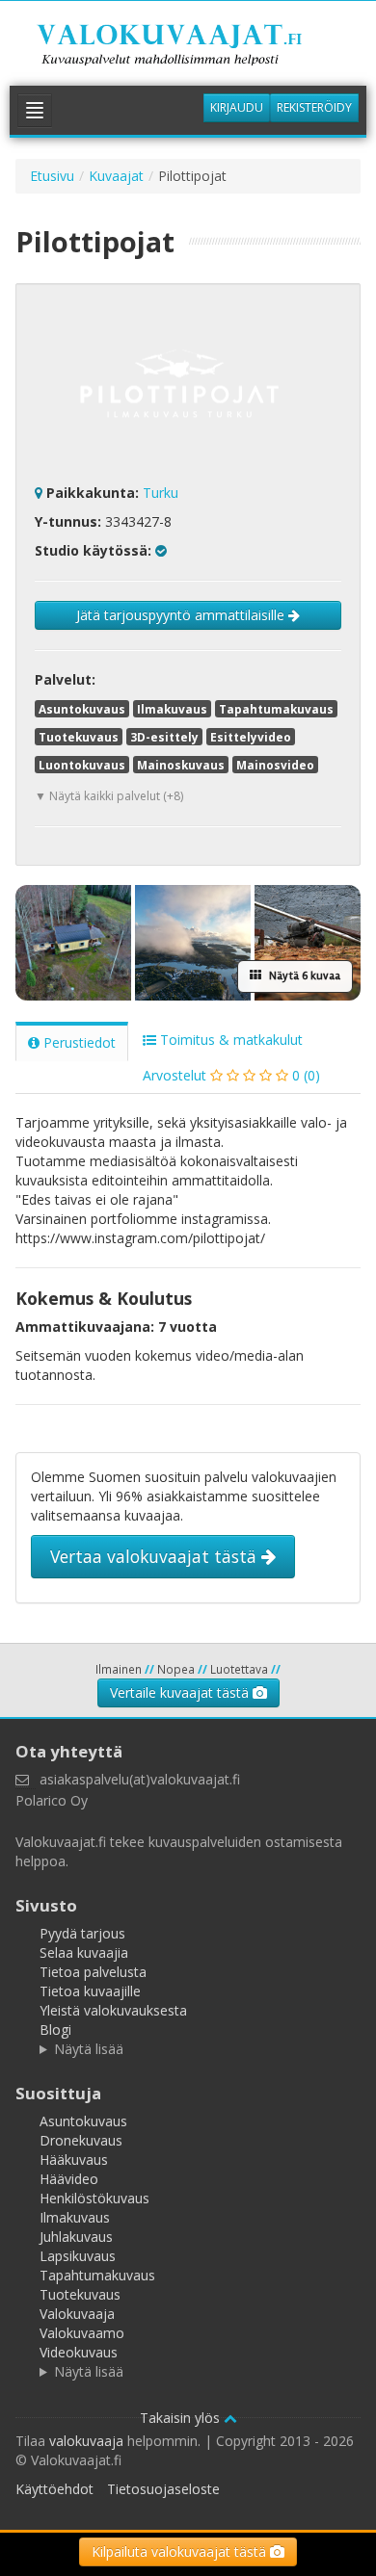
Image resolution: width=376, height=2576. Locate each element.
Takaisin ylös (182, 2418)
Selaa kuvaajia (84, 1952)
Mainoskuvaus (181, 765)
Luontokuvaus (82, 765)
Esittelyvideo (251, 737)
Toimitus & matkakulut (229, 1040)
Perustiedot (78, 1042)
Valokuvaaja (77, 2314)
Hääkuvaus (74, 2160)
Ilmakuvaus (172, 709)
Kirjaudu (237, 107)
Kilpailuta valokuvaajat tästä (181, 2551)
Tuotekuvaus (79, 737)
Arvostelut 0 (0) (231, 1075)
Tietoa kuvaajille (90, 1991)
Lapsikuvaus (78, 2256)
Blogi (55, 2030)
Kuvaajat (116, 176)
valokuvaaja (86, 2441)
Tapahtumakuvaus (276, 709)
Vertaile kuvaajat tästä (181, 1692)
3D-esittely (164, 737)
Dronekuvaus (81, 2140)
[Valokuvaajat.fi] (188, 47)
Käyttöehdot (54, 2489)
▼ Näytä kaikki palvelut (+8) (109, 796)
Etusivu (52, 176)
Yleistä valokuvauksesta (113, 2010)
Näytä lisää (89, 2049)
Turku (161, 493)
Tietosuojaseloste (163, 2489)
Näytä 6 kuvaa (303, 976)
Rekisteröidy (314, 107)
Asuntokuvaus (82, 709)
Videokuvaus (79, 2352)
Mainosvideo (275, 765)
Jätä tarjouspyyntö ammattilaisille (182, 615)
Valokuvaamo (82, 2333)
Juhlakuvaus (76, 2237)
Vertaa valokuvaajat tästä (156, 1556)
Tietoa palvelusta (93, 1972)
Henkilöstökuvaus (94, 2198)
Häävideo (69, 2179)
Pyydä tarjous (82, 1933)
